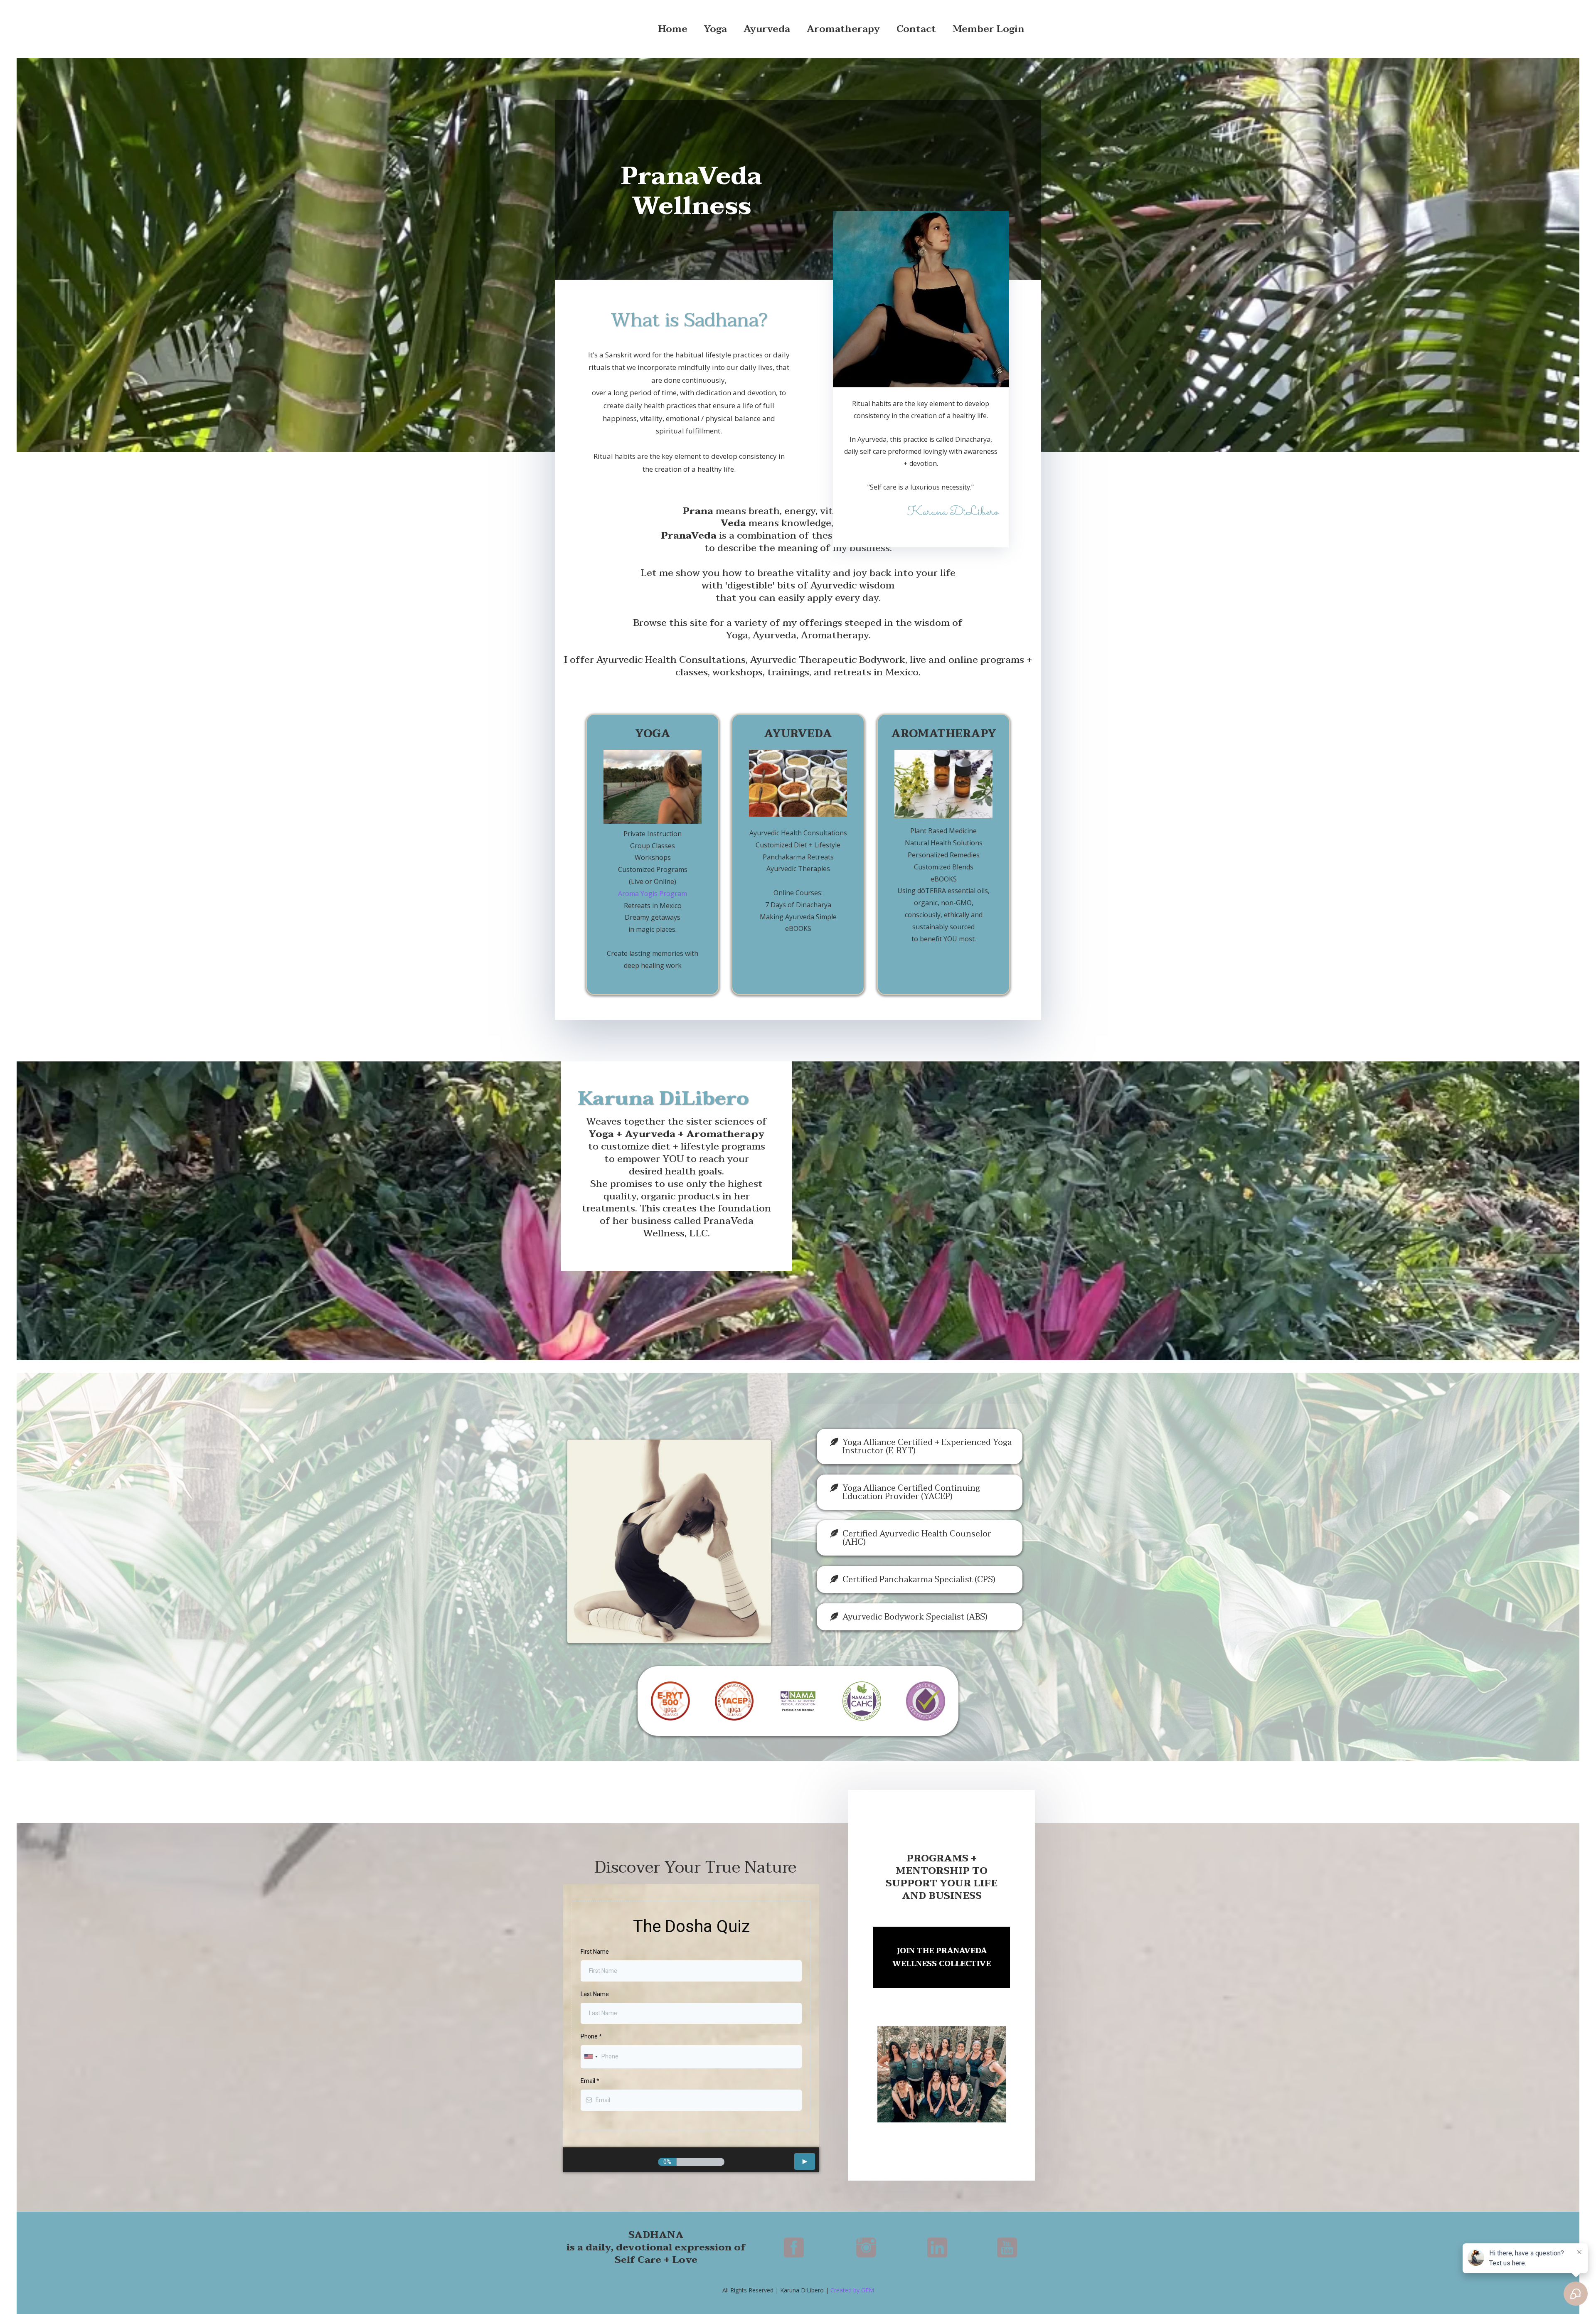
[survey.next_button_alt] (805, 2161)
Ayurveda (767, 29)
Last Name (595, 1994)
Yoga (715, 29)
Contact (916, 29)
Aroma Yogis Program (653, 894)
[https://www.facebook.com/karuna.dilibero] (794, 2248)
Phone (591, 2036)
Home (673, 29)
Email (590, 2081)
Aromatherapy (843, 29)
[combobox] (591, 2057)
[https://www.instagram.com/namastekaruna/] (866, 2248)
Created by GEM (852, 2290)
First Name (595, 1952)
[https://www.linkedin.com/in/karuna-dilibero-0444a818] (937, 2248)
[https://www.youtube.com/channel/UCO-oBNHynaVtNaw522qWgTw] (1007, 2248)
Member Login (989, 29)
